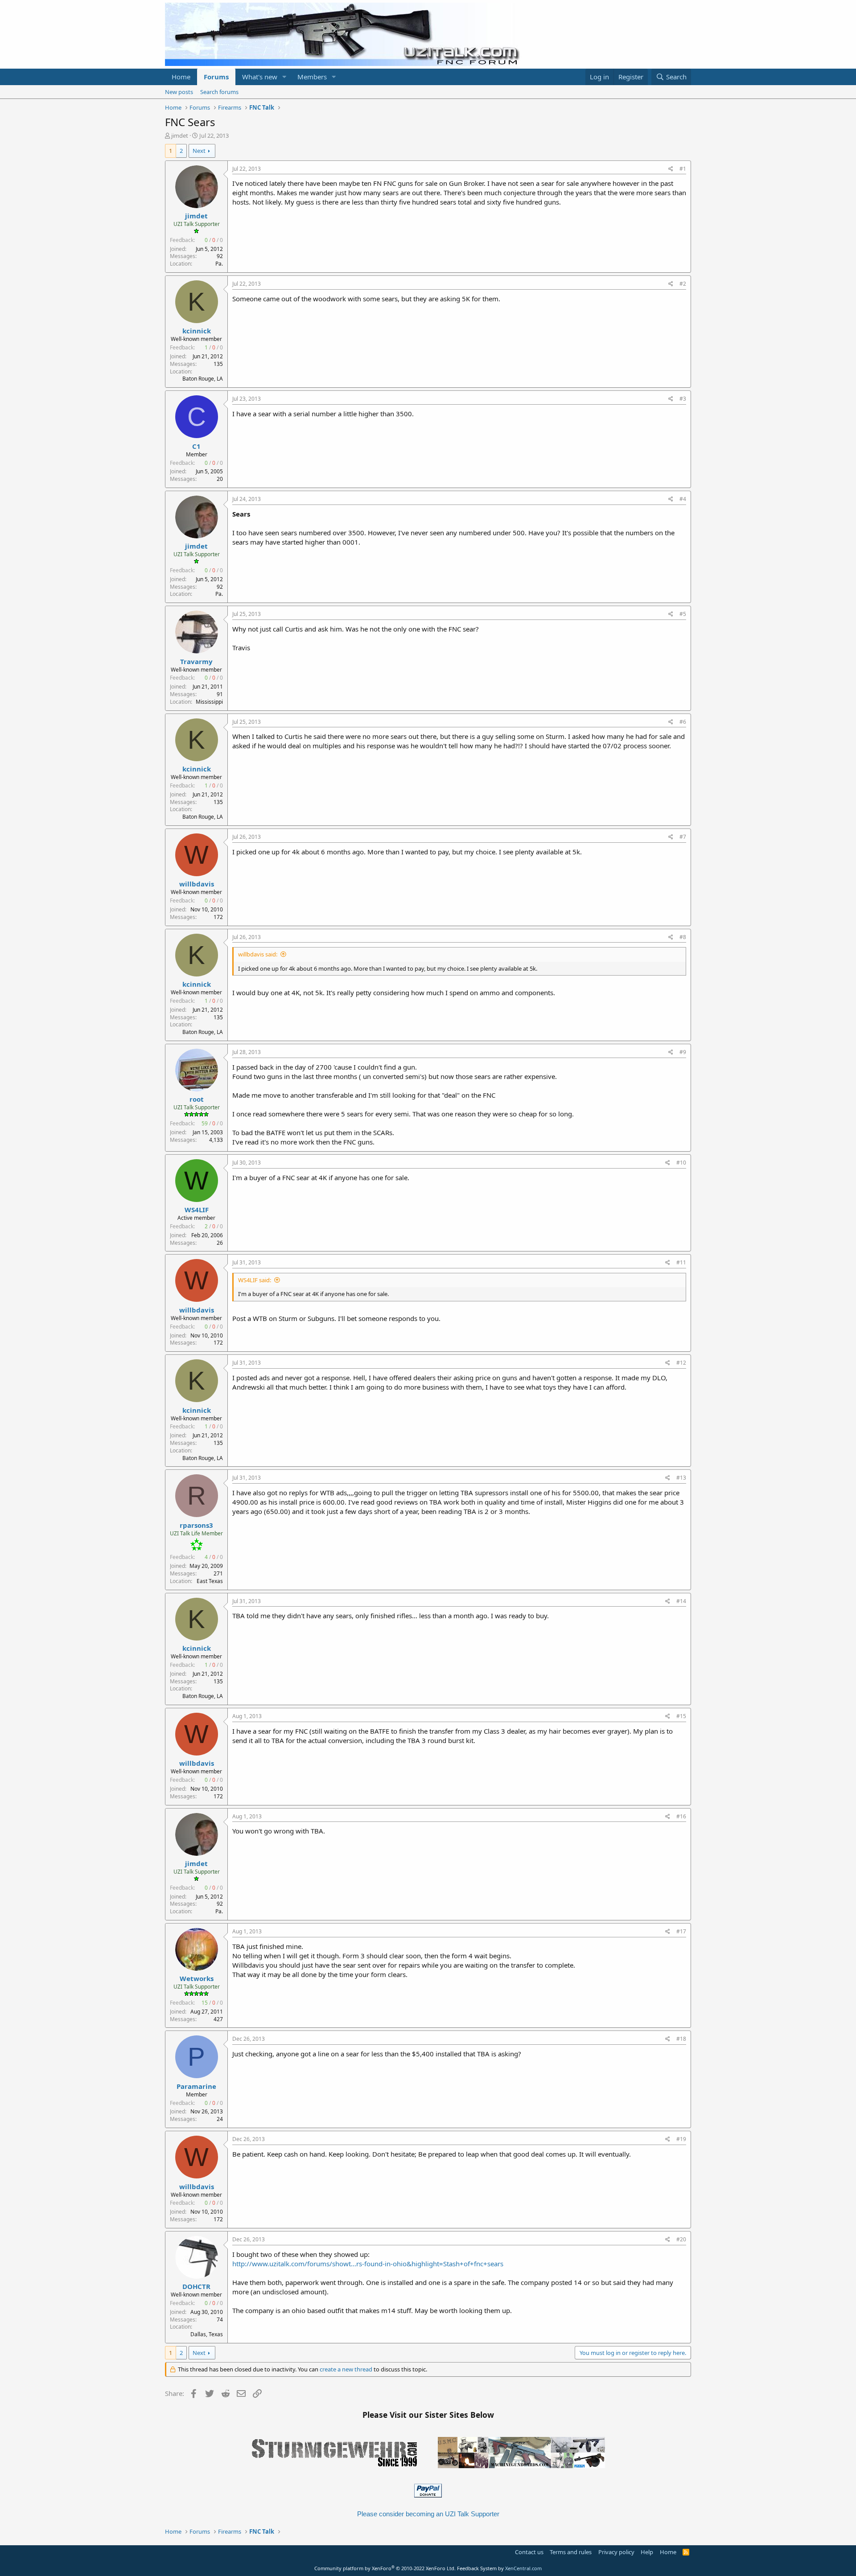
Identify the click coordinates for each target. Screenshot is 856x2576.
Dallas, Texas (207, 2334)
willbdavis (197, 884)
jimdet (180, 135)
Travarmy (196, 661)
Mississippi (209, 702)
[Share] (671, 169)
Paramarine (196, 2086)
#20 (681, 2239)
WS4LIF (197, 1210)
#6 (683, 722)
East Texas (210, 1581)
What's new (260, 77)
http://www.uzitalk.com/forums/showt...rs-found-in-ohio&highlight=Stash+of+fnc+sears (368, 2264)
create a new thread (346, 2369)
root (197, 1099)
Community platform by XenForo (385, 2568)
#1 (683, 169)
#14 (681, 1601)
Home (181, 77)
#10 (681, 1163)
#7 (683, 837)
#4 (683, 499)
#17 (681, 1931)
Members (312, 77)
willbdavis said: (258, 954)
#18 (681, 2039)
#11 (681, 1262)
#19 (681, 2139)
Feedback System (477, 2568)
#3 (683, 399)
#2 (683, 284)
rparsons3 (196, 1525)
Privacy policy (616, 2552)
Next (199, 151)
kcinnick (197, 331)
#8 (683, 937)
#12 (681, 1363)
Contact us (529, 2552)
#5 (683, 614)
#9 (683, 1052)
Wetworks (197, 1978)
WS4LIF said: (255, 1280)
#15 (681, 1716)
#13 (681, 1478)
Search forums (219, 92)
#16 (681, 1816)
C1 (196, 446)
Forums (216, 77)
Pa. (219, 264)
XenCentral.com (523, 2568)
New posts (179, 92)
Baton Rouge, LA (203, 379)
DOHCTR (196, 2286)
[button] (284, 77)
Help (647, 2552)
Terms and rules (571, 2552)
